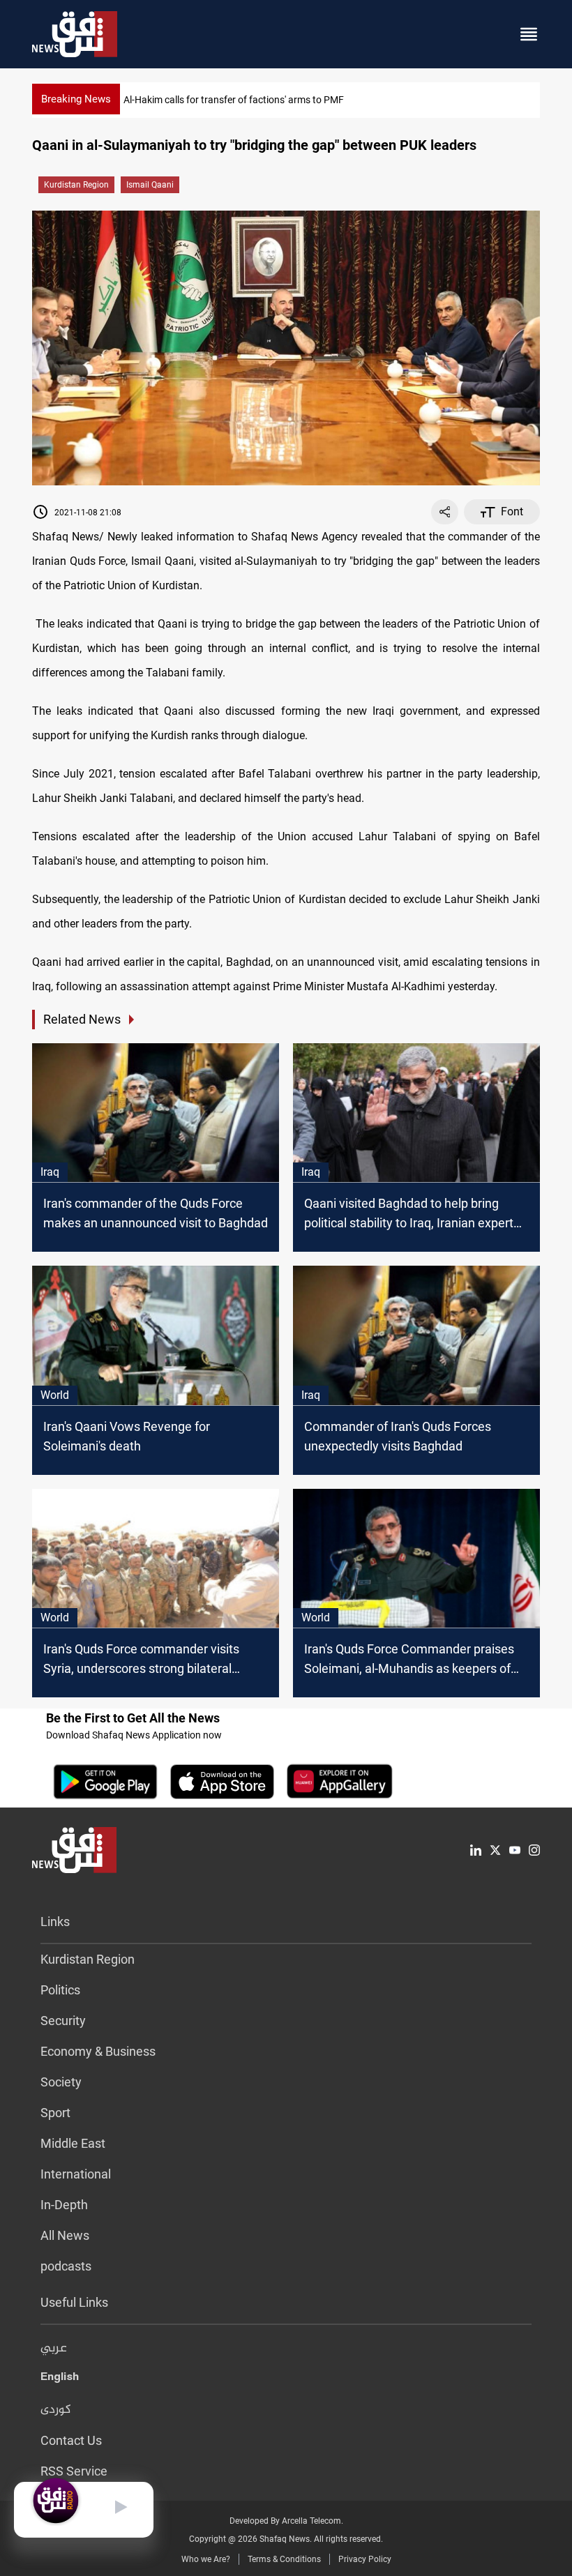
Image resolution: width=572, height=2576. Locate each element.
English (60, 2379)
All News (65, 2235)
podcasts (66, 2266)
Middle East (73, 2143)
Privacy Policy (365, 2559)
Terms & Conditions (284, 2559)
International (76, 2174)
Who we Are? (206, 2559)
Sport (55, 2113)
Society (61, 2082)
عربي (54, 2349)
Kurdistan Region (76, 185)
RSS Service (74, 2471)
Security (63, 2021)
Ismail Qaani (150, 185)
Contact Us (71, 2440)
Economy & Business (98, 2051)
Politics (60, 1990)
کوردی (56, 2410)
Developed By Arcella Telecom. (286, 2521)
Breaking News (76, 99)
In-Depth (64, 2205)
